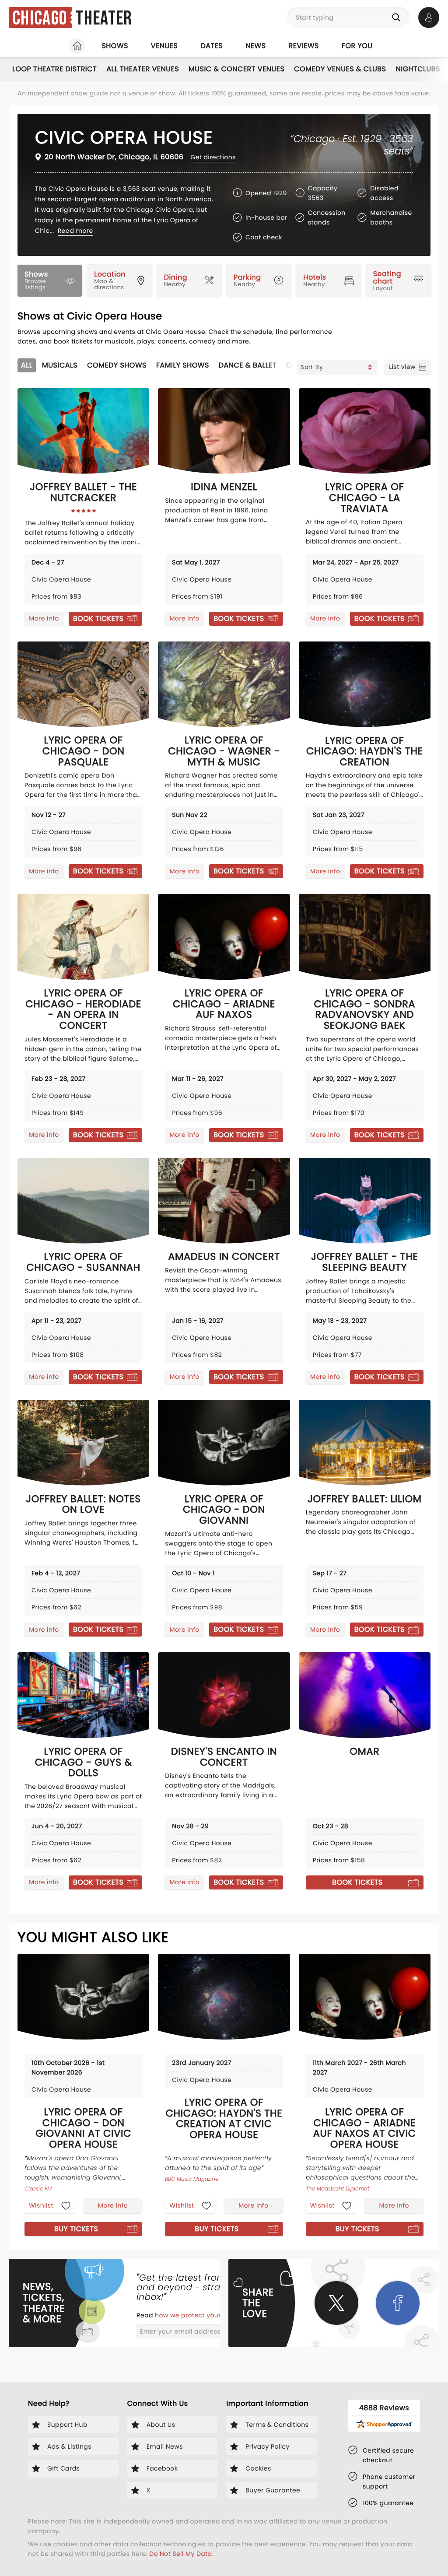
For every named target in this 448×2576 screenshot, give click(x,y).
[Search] (398, 18)
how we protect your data (197, 2315)
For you (357, 46)
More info (44, 618)
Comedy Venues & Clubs (340, 69)
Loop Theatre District (54, 69)
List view (402, 367)
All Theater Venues (143, 69)
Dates (212, 46)
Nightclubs (418, 69)
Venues (164, 46)
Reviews (304, 46)
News (255, 46)
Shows (115, 46)
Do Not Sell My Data (180, 2554)
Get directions (213, 157)
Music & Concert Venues (236, 69)
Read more (75, 231)
